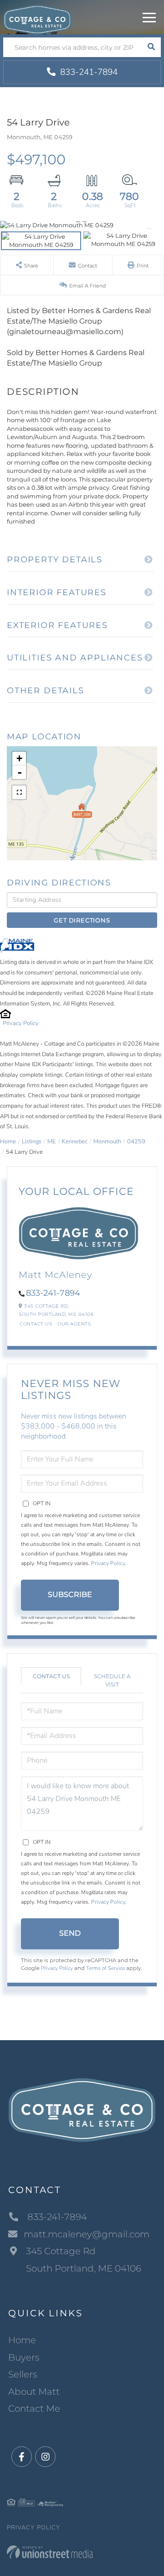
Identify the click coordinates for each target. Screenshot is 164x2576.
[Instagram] (45, 2457)
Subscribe (70, 1594)
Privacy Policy (21, 1023)
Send (70, 1933)
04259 (136, 1141)
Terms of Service (105, 1968)
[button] (151, 47)
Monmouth (107, 1141)
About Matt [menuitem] (34, 2392)
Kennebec (75, 1141)
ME (52, 1141)
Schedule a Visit (112, 1680)
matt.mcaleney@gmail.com (87, 2234)
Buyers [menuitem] (24, 2357)
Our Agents (74, 1324)
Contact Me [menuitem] (34, 2408)
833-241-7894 (88, 72)
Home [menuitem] (22, 2340)
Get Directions (82, 920)
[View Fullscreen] (19, 792)
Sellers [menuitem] (23, 2374)
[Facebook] (22, 2457)
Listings (32, 1141)
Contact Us (36, 1324)
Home (8, 1141)
